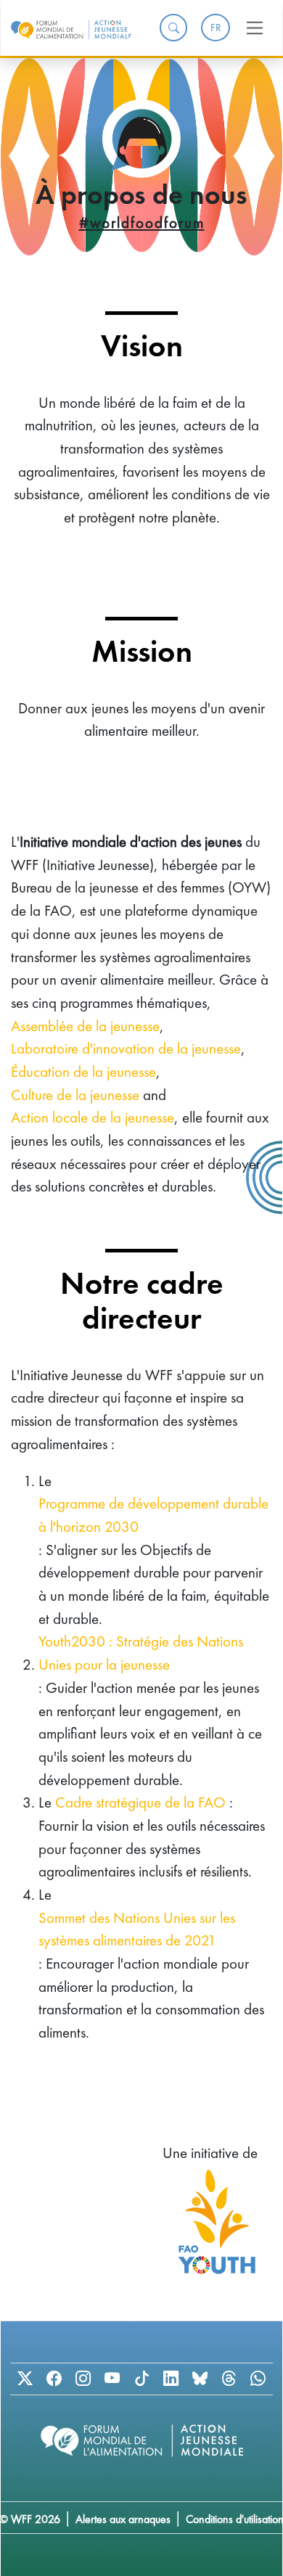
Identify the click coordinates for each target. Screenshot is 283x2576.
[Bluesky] (200, 2379)
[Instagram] (83, 2379)
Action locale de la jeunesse (93, 1117)
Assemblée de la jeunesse (85, 1026)
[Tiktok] (141, 2379)
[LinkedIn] (171, 2379)
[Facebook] (54, 2379)
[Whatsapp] (258, 2379)
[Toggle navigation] (255, 28)
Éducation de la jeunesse (83, 1071)
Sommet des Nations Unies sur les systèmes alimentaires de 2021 (137, 1929)
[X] (25, 2379)
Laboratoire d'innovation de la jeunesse (126, 1048)
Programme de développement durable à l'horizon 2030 (153, 1515)
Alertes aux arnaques (123, 2519)
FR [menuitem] (216, 28)
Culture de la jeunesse (75, 1095)
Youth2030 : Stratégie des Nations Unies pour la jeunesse (141, 1653)
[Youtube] (112, 2379)
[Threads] (229, 2379)
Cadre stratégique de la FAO (140, 1802)
